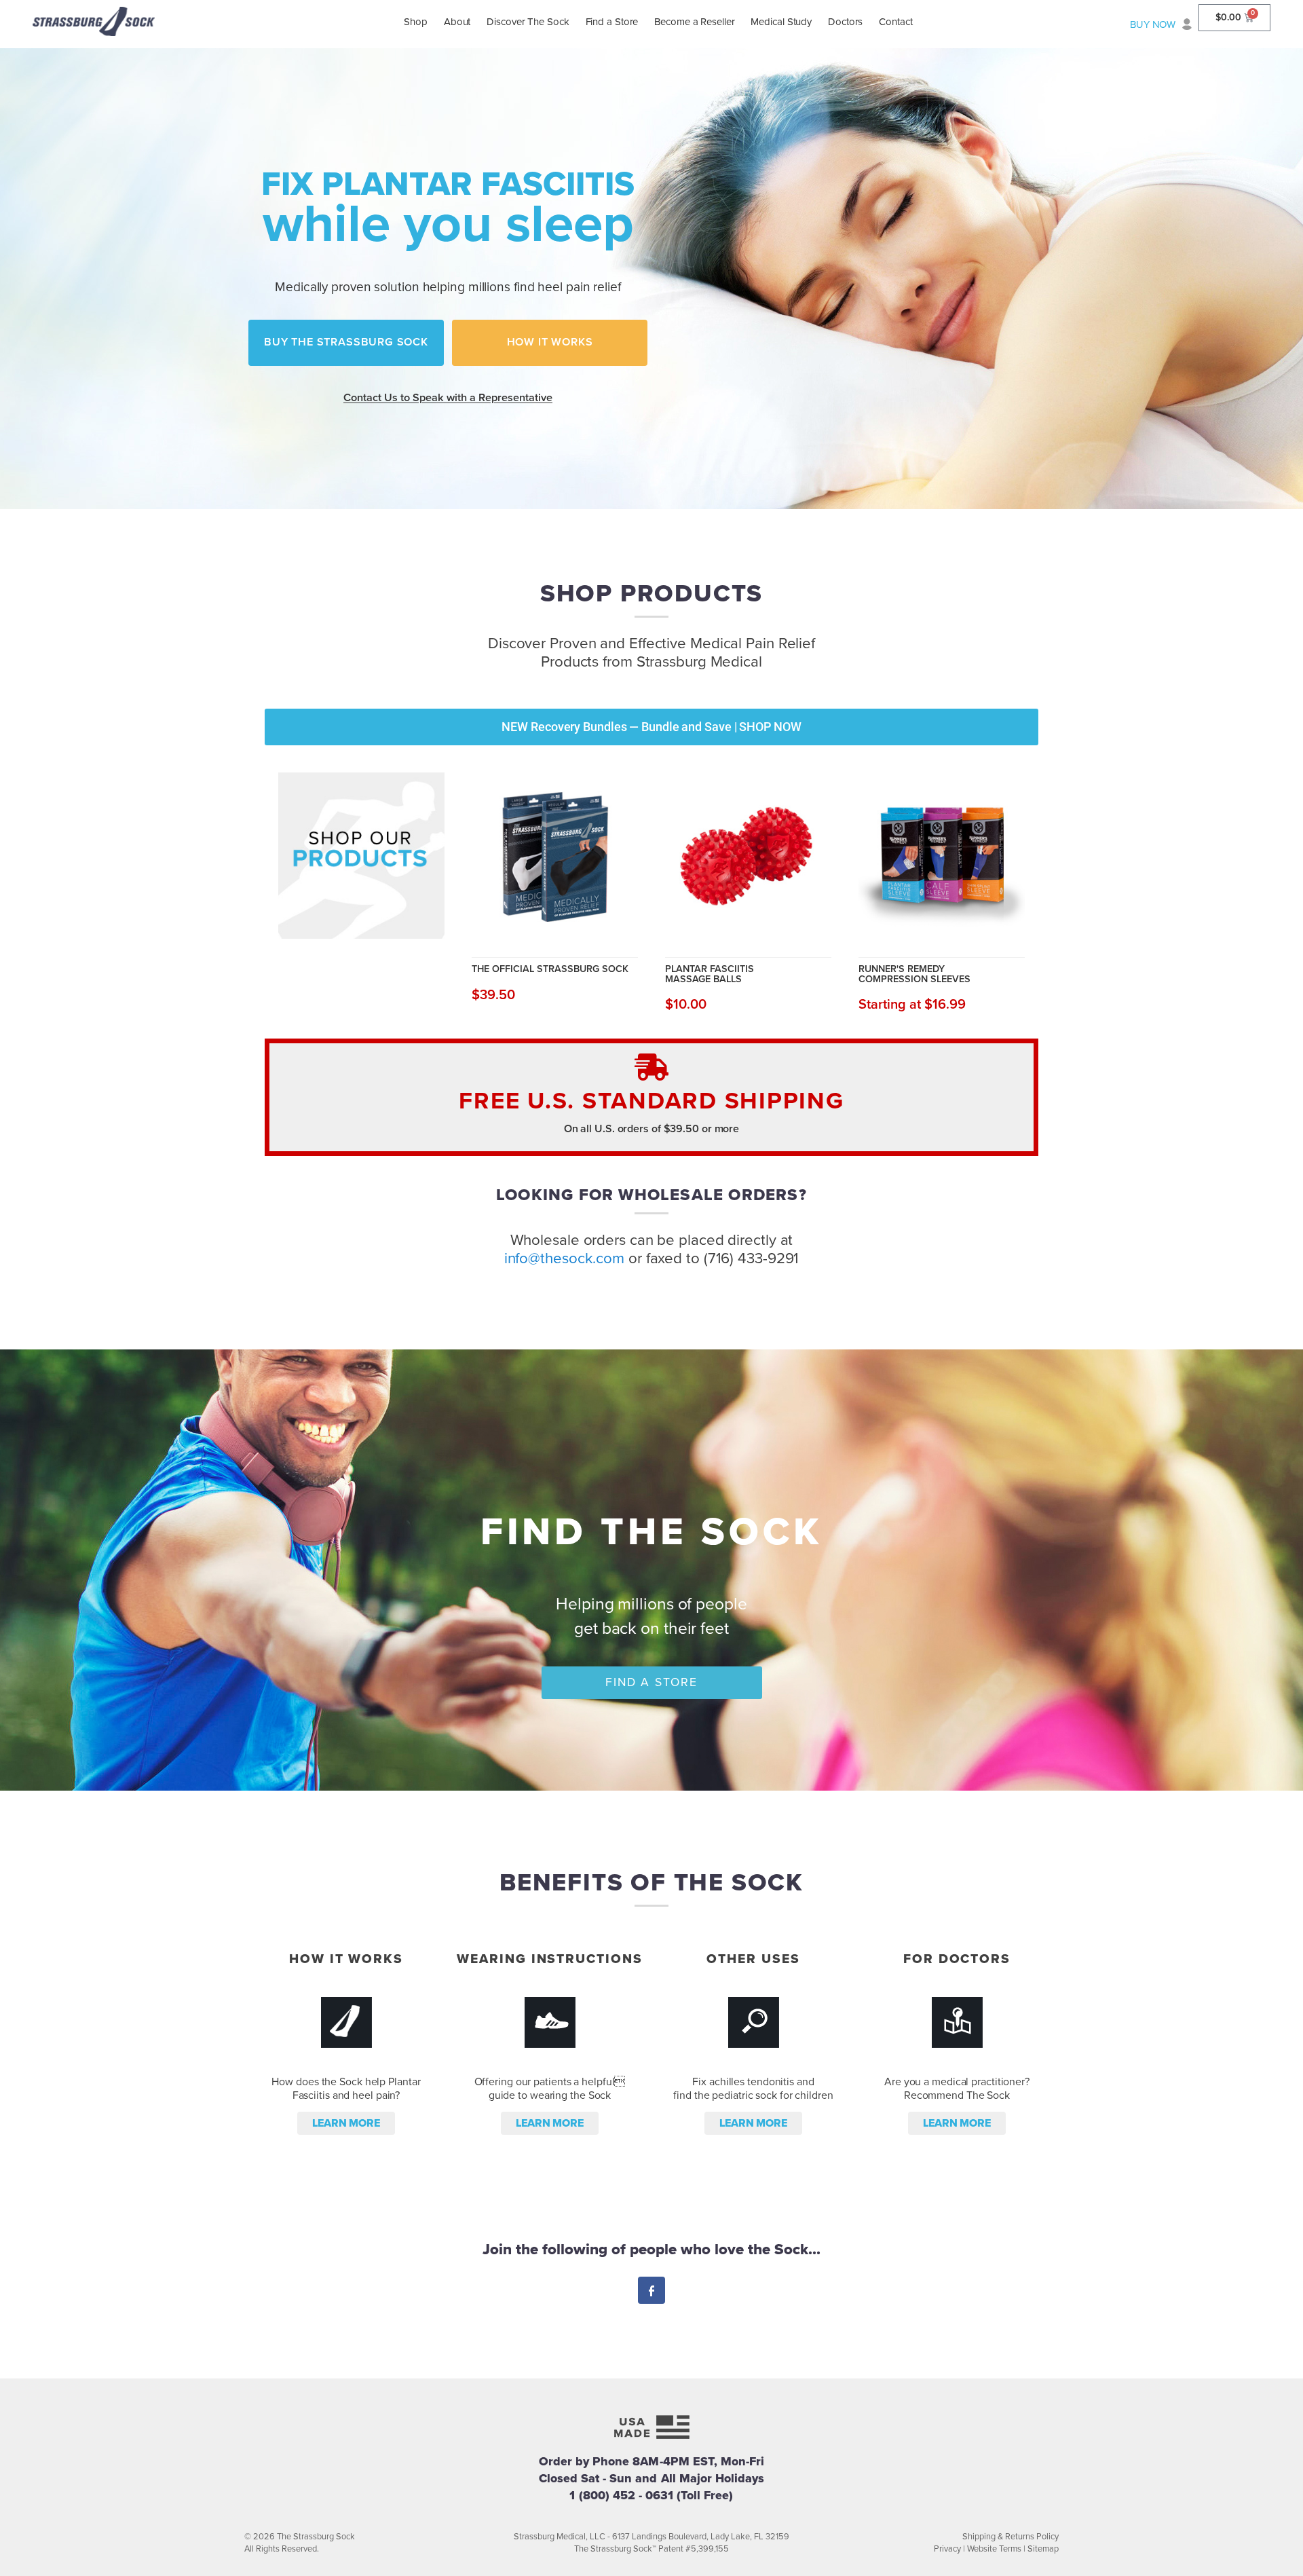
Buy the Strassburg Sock (346, 342)
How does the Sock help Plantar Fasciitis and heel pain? (346, 2089)
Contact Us (448, 398)
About (457, 22)
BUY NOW (1153, 24)
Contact (895, 22)
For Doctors (957, 1959)
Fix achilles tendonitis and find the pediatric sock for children (753, 2089)
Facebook (651, 2292)
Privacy (947, 2549)
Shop (416, 22)
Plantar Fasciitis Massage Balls (710, 974)
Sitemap (1043, 2549)
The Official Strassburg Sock (550, 969)
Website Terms (994, 2549)
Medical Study (781, 22)
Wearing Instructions (549, 1959)
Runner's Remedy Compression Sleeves (914, 974)
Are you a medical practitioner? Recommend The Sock (957, 2089)
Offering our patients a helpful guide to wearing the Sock (550, 2089)
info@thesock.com (564, 1258)
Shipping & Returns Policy (1011, 2537)
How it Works (550, 342)
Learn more (346, 2123)
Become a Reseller (694, 22)
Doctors (845, 22)
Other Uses (753, 1959)
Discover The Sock (528, 22)
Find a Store (612, 22)
